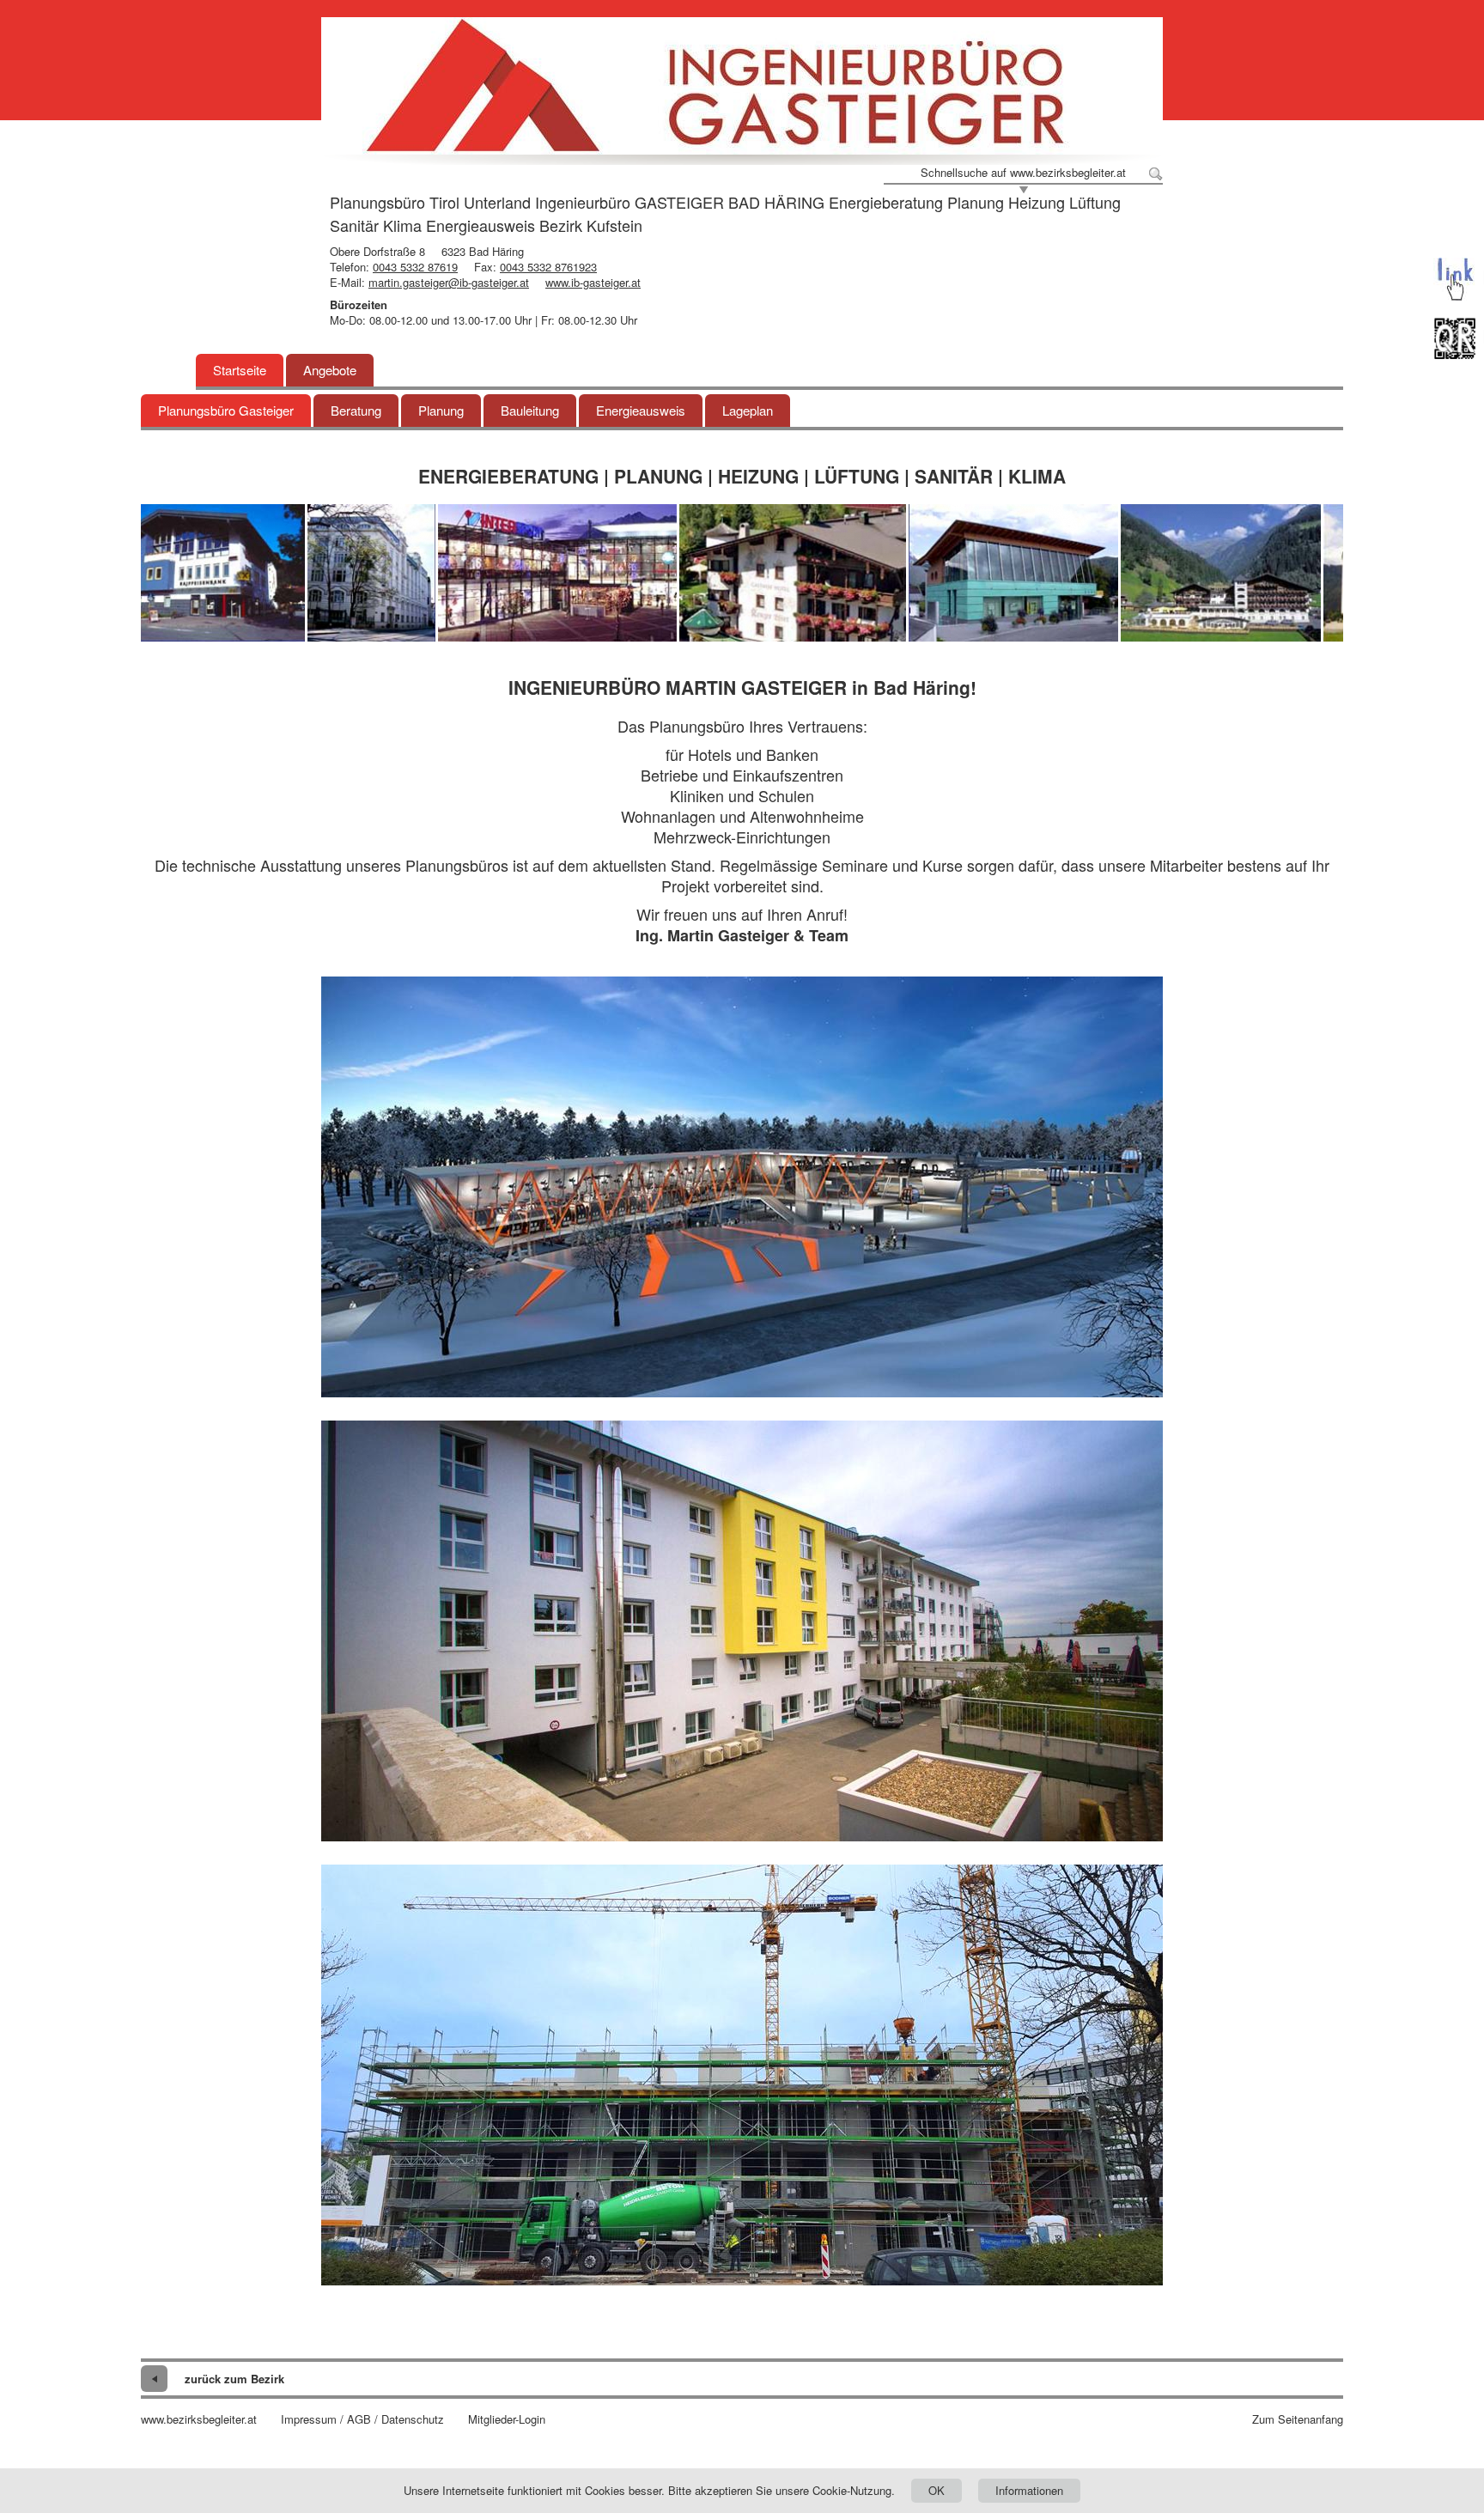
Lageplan (748, 410)
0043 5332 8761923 (548, 267)
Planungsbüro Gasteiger (226, 410)
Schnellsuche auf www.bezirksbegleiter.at (1023, 173)
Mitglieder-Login (507, 2419)
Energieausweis (641, 410)
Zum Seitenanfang (1298, 2419)
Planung (441, 410)
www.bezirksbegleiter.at (199, 2419)
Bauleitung (530, 410)
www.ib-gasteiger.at (593, 282)
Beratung (356, 410)
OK (937, 2490)
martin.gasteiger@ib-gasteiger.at (449, 282)
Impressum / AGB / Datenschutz (362, 2419)
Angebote (330, 370)
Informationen (1029, 2490)
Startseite (240, 370)
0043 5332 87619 (415, 267)
